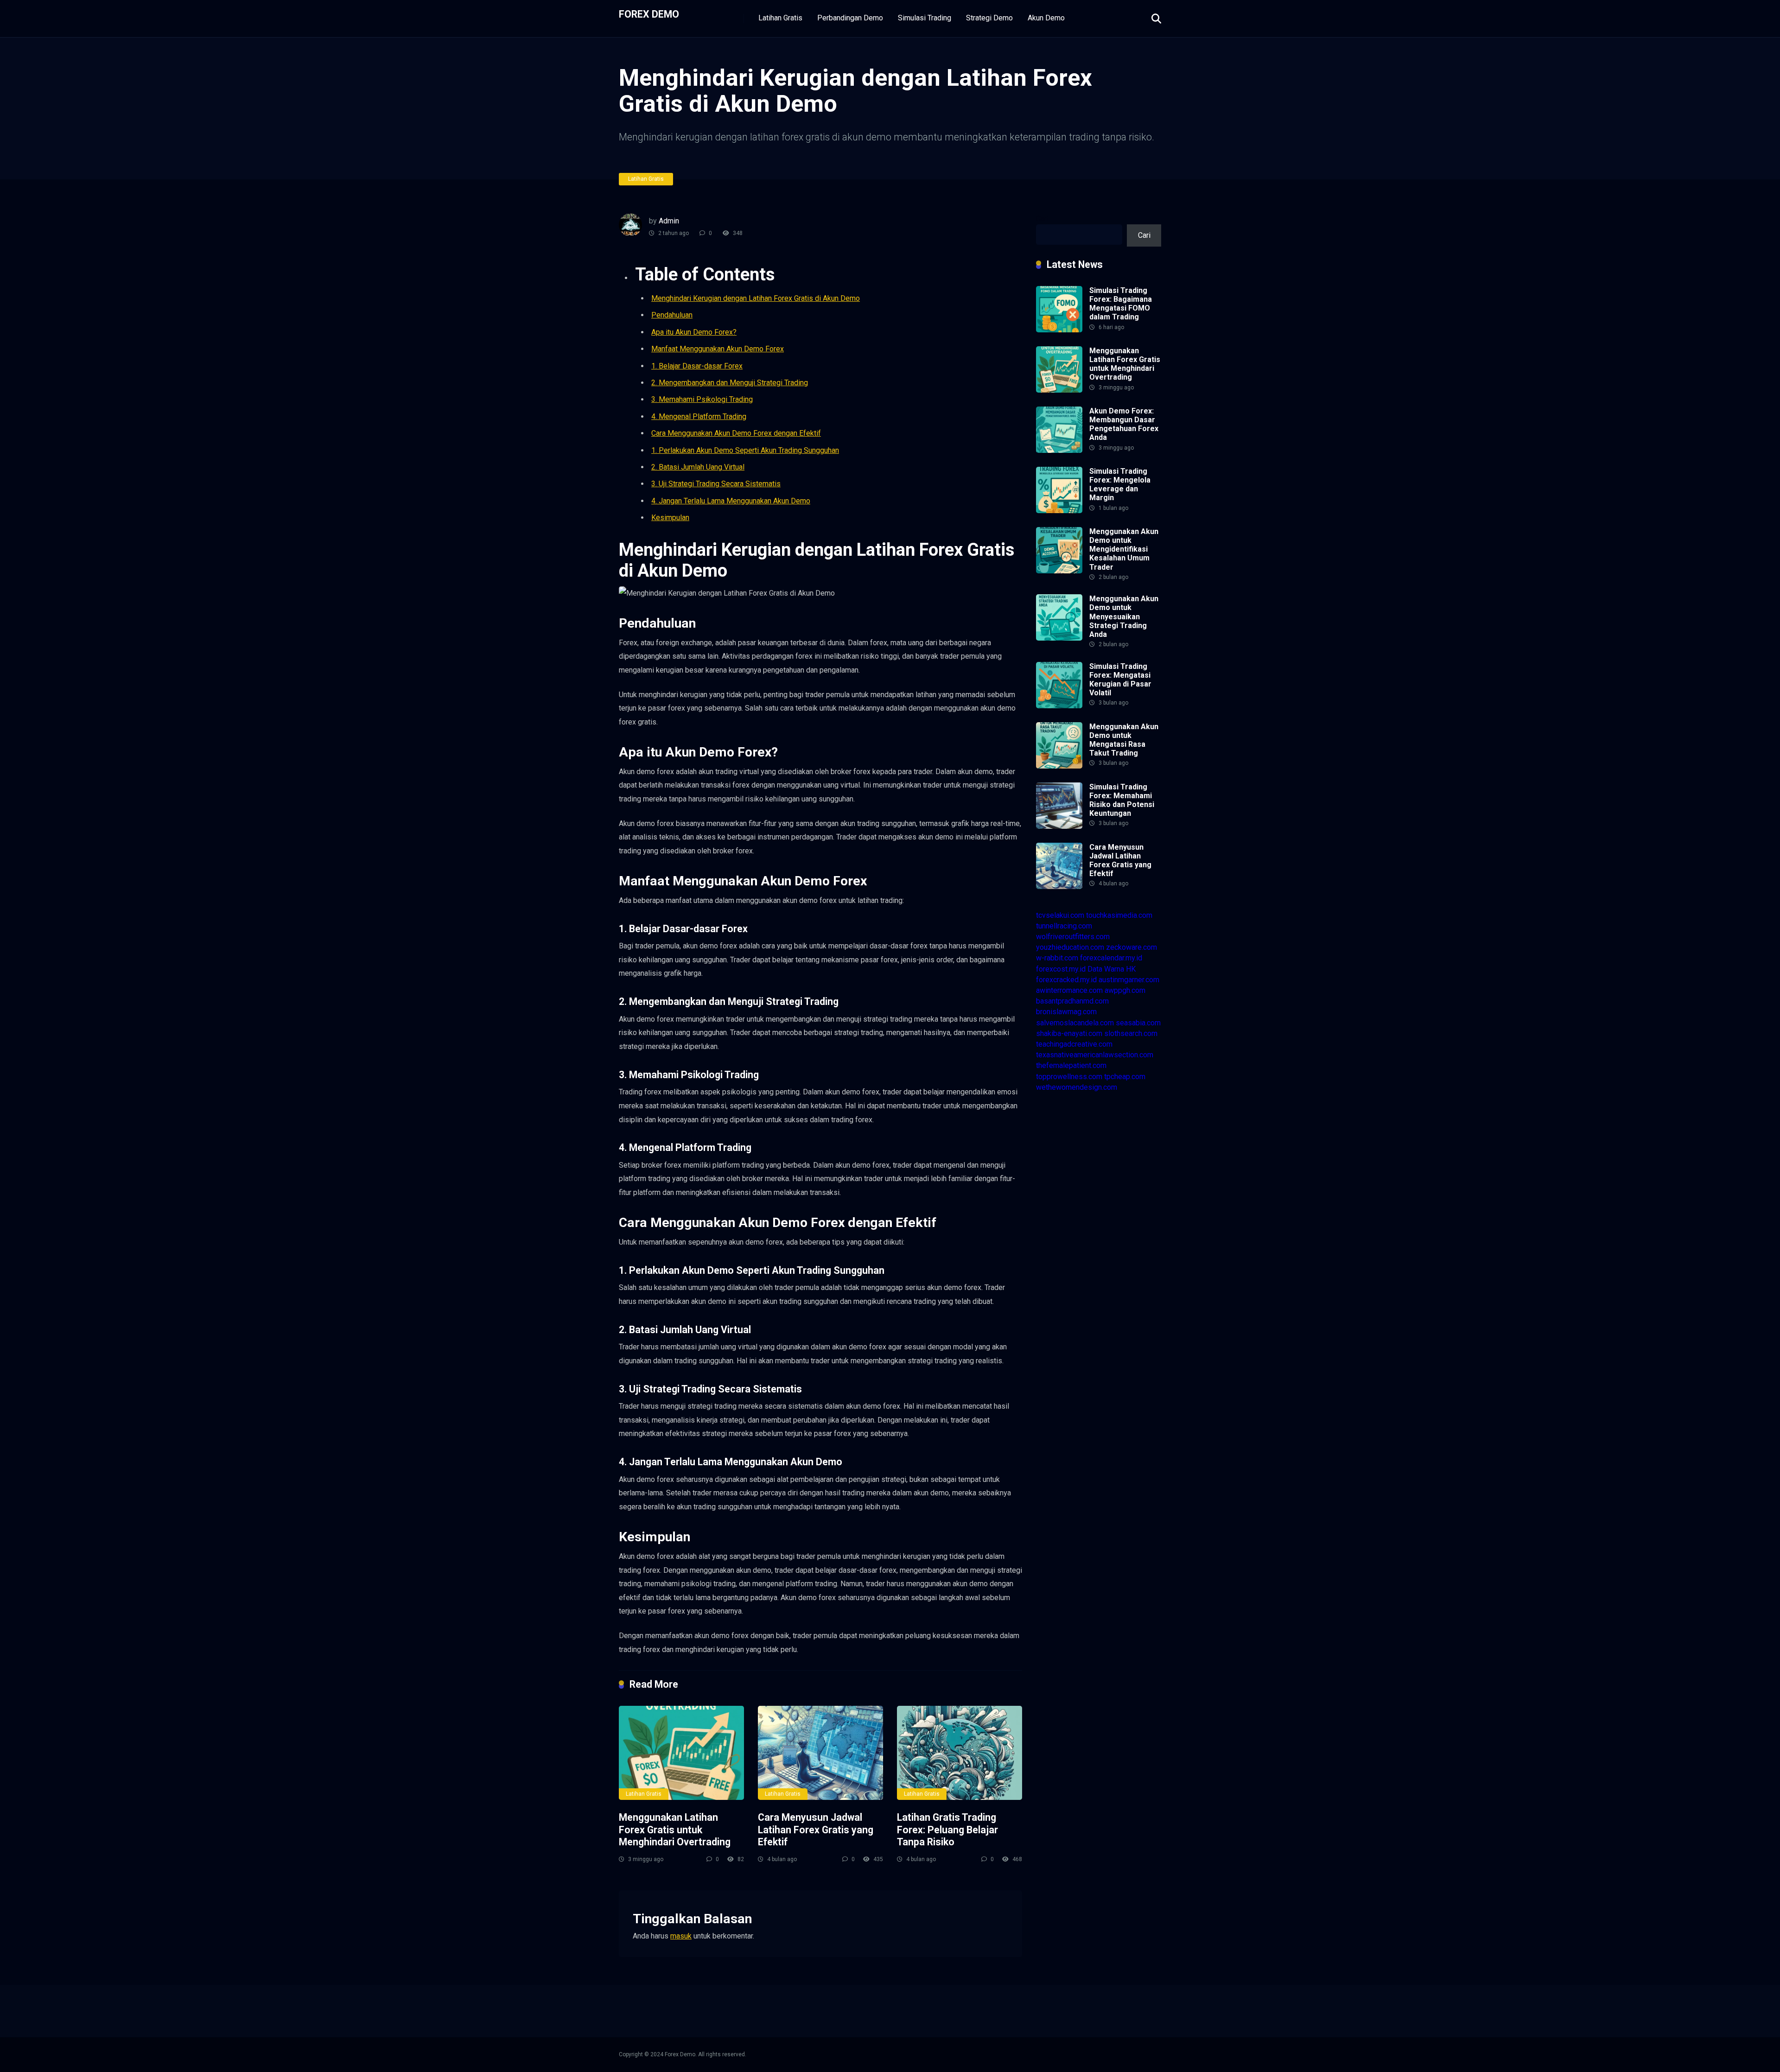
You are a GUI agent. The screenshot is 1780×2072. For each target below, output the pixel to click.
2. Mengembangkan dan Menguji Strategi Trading (730, 383)
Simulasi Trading (925, 18)
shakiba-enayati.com (1069, 1033)
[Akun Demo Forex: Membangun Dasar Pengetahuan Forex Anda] (1059, 450)
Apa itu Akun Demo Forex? (694, 332)
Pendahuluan (672, 315)
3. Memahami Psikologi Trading (702, 399)
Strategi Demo (989, 18)
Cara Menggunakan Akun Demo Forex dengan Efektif (736, 433)
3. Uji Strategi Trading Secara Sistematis (716, 484)
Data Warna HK (1112, 969)
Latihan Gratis (780, 18)
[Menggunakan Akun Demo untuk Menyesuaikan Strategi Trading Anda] (1059, 638)
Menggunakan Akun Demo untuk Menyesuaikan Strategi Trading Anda (1124, 617)
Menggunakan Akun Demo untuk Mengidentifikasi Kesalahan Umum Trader (1124, 549)
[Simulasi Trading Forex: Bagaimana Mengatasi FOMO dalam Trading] (1059, 330)
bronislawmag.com (1066, 1012)
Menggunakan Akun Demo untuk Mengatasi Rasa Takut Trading (1124, 740)
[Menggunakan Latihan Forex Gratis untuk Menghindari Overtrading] (681, 1753)
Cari (1042, 219)
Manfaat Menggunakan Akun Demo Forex (718, 349)
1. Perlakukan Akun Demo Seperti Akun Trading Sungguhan (745, 450)
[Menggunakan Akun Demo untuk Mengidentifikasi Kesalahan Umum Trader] (1059, 571)
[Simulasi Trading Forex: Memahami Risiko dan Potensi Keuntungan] (1059, 826)
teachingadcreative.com (1074, 1044)
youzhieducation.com (1070, 947)
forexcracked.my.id (1066, 980)
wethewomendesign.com (1077, 1087)
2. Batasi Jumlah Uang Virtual (698, 467)
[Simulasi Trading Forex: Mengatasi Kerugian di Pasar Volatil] (1059, 706)
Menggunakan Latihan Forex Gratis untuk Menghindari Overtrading (675, 1830)
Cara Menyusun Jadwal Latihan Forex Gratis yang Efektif (816, 1830)
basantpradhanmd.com (1072, 1001)
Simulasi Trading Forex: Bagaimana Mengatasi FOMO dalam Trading (1121, 304)
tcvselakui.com (1060, 915)
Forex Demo (649, 14)
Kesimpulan (670, 518)
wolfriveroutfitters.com (1073, 937)
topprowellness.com (1069, 1077)
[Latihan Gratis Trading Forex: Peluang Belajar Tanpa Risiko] (960, 1753)
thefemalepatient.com (1071, 1065)
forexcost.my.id (1061, 969)
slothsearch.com (1131, 1033)
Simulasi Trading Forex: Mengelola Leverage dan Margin (1120, 485)
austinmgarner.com (1129, 980)
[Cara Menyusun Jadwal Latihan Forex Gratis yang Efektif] (820, 1753)
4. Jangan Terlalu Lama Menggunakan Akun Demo (731, 501)
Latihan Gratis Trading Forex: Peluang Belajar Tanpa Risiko (947, 1830)
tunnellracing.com (1064, 926)
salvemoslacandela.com (1075, 1023)
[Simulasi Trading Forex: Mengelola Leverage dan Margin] (1059, 511)
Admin (669, 221)
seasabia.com (1138, 1023)
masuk (681, 1936)
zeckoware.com (1132, 947)
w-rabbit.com (1057, 958)
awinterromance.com (1069, 990)
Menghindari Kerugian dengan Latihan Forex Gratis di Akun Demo (756, 298)
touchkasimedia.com (1119, 915)
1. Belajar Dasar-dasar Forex (697, 366)
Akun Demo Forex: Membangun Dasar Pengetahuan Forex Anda (1124, 424)
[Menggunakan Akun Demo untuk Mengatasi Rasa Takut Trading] (1059, 766)
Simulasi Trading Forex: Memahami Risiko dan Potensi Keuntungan (1122, 800)
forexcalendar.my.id (1111, 958)
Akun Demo (1046, 18)
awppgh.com (1125, 990)
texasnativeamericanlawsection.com (1095, 1055)
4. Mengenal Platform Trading (699, 416)
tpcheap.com (1125, 1077)
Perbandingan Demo (850, 18)
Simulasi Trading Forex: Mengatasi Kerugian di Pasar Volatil (1120, 680)
